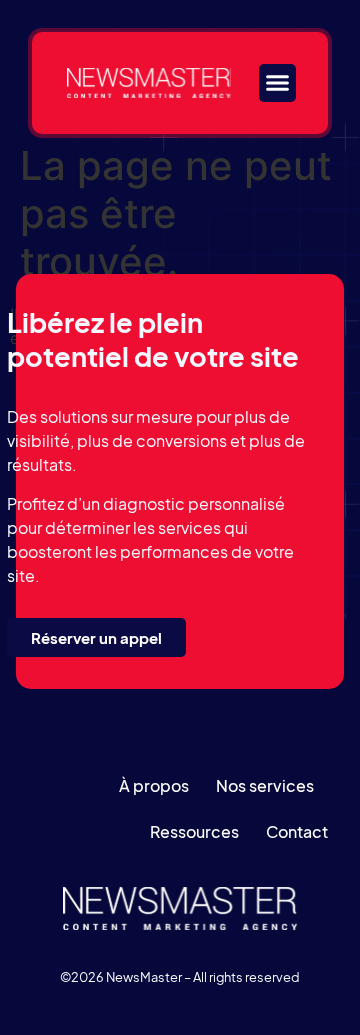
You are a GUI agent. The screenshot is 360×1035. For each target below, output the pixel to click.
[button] (278, 83)
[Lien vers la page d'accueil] (148, 83)
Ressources (194, 831)
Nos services (265, 785)
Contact (297, 831)
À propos (154, 785)
